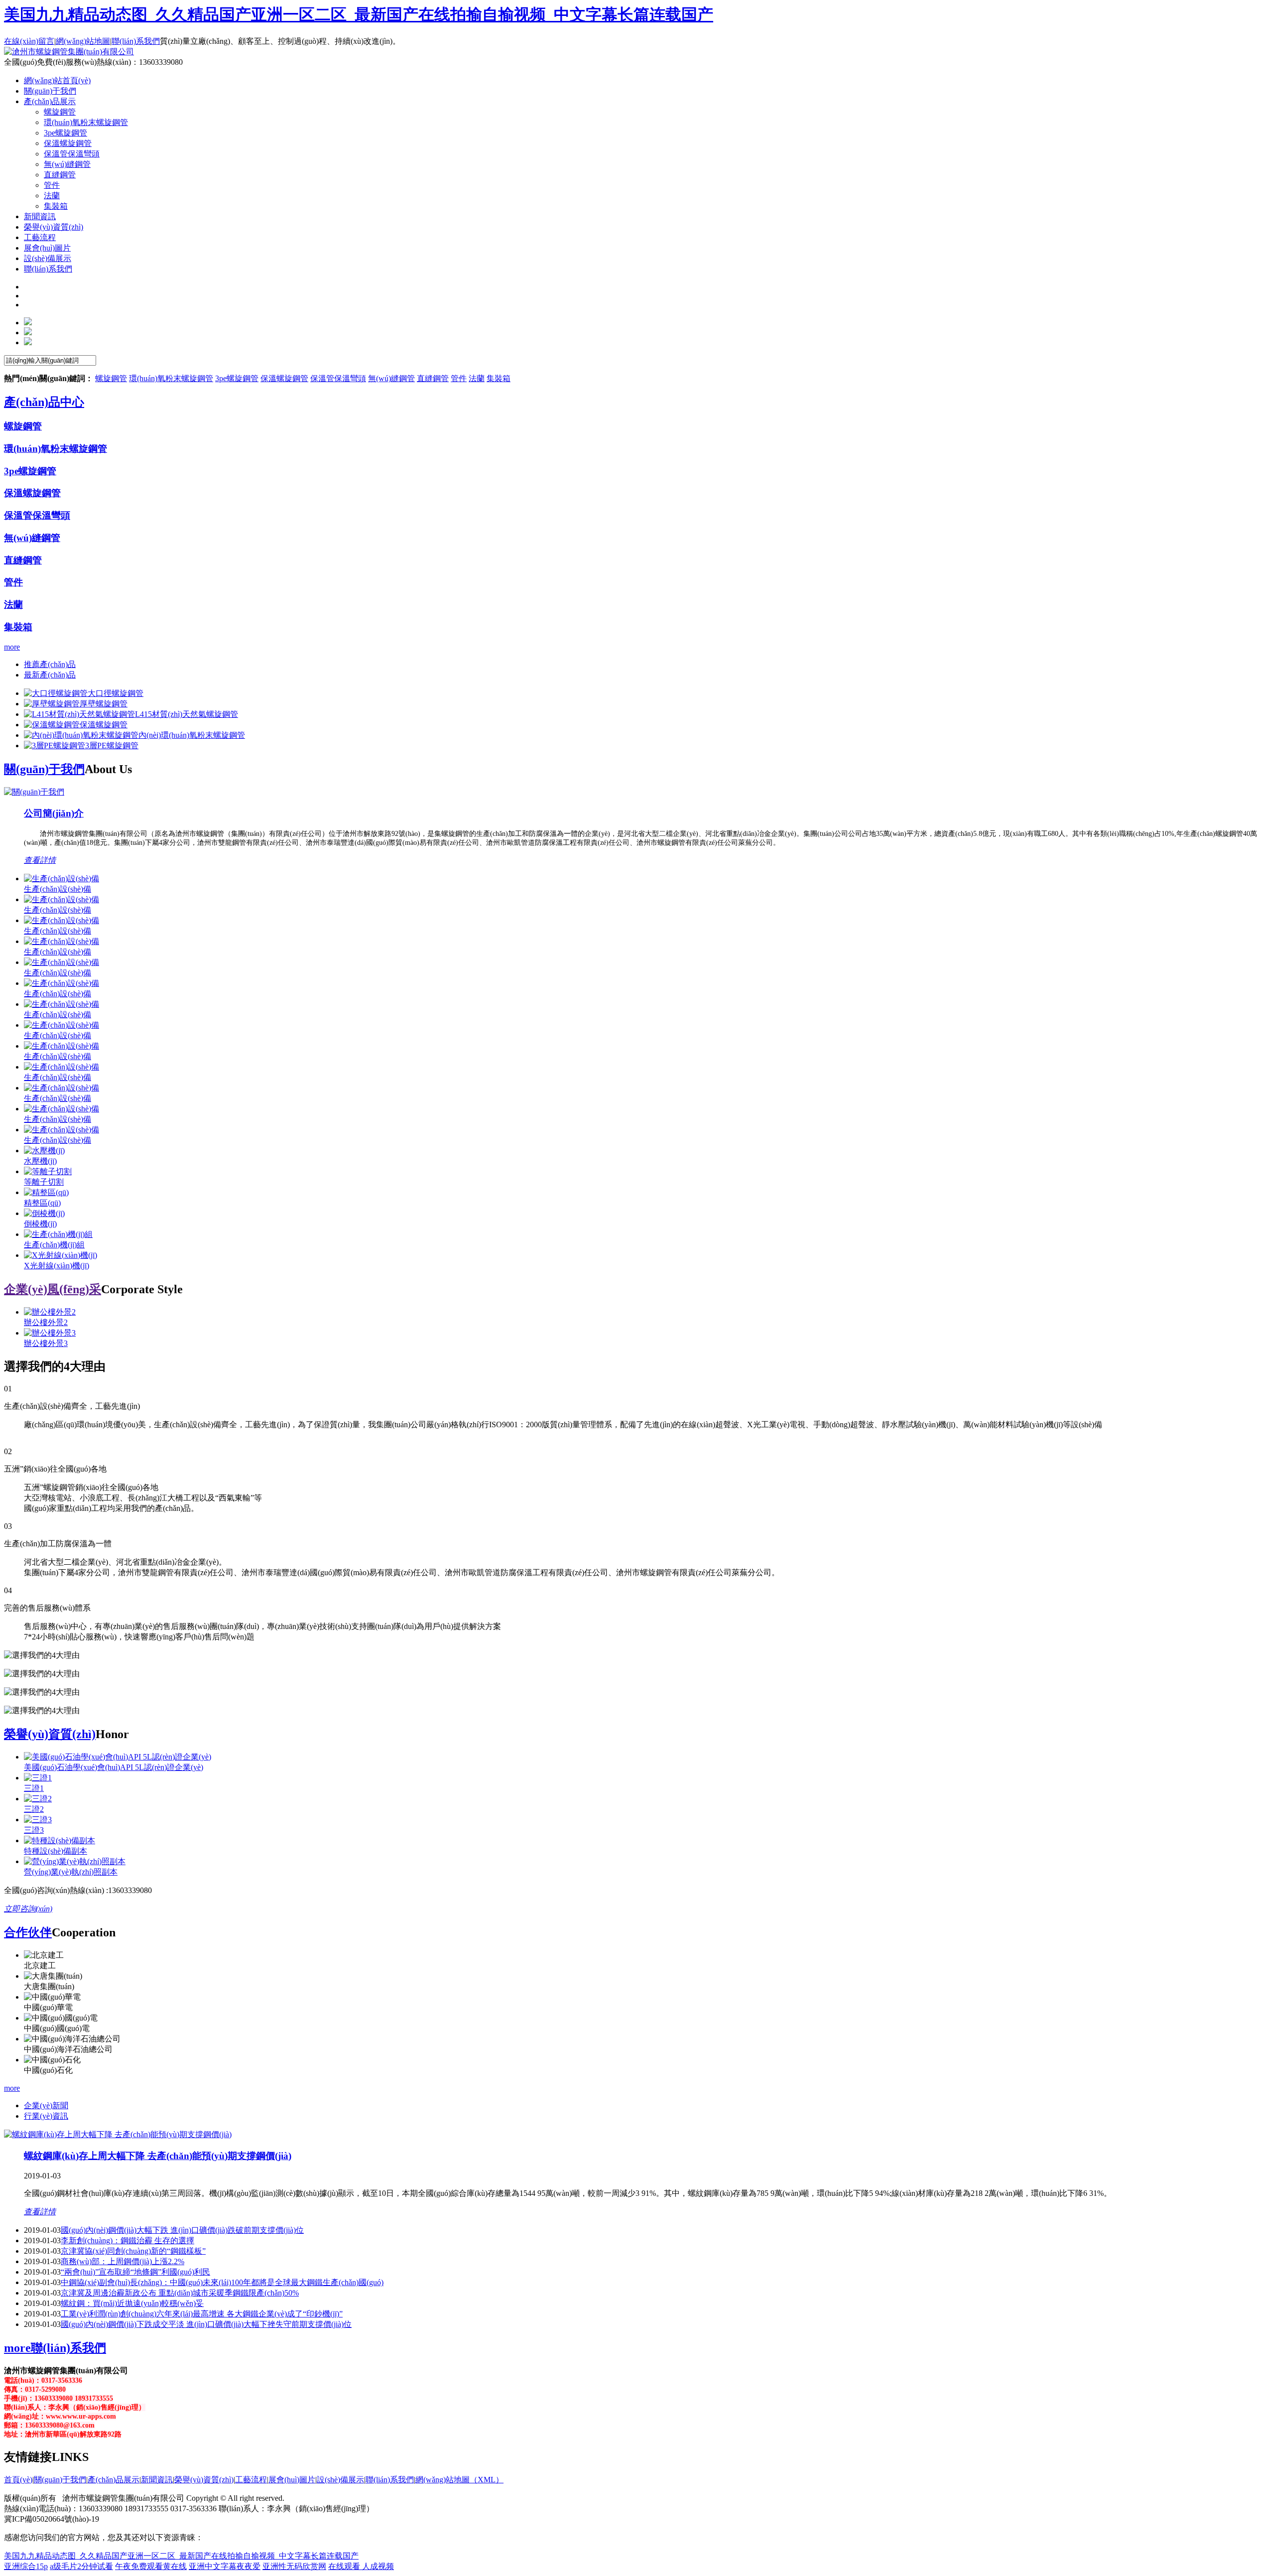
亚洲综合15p (26, 2566)
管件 (52, 185)
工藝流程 (251, 2480)
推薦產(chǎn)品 (50, 664)
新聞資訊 (157, 2480)
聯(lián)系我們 (136, 41)
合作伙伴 (28, 1932)
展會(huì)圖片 (292, 2480)
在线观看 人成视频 (361, 2566)
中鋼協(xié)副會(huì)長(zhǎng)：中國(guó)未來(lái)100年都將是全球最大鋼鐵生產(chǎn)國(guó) (222, 2282)
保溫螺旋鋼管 (68, 143)
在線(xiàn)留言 (29, 41)
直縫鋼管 (60, 175)
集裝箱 (56, 206)
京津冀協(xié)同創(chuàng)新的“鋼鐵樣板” (133, 2251)
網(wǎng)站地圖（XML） (459, 2480)
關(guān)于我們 (44, 769)
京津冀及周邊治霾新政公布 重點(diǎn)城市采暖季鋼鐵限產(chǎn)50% (180, 2293)
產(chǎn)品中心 (44, 402)
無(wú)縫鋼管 (67, 164)
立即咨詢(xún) (28, 1909)
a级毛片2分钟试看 (81, 2566)
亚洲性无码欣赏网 (294, 2566)
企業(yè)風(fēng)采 (53, 1289)
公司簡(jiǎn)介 (54, 813)
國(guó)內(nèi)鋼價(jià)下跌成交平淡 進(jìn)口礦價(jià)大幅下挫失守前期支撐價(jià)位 (206, 2324)
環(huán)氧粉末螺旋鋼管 (86, 122)
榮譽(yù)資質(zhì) (50, 1734)
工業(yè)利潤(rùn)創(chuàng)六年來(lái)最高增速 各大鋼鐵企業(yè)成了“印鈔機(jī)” (202, 2314)
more (12, 647)
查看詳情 (40, 860)
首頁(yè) (18, 2480)
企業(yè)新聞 (46, 2105)
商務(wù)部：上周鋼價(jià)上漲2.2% (123, 2261)
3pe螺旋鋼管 (65, 133)
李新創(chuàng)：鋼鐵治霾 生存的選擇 (127, 2240)
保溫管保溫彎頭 (72, 154)
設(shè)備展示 (340, 2480)
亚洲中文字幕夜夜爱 (225, 2566)
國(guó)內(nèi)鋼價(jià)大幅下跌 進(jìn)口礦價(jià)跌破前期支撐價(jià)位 (182, 2230)
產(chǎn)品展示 (114, 2480)
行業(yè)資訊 (46, 2116)
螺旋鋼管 (60, 112)
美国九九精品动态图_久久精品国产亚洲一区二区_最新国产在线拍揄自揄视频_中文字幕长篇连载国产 (359, 14)
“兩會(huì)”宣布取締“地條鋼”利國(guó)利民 (135, 2272)
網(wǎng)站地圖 (83, 41)
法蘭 (52, 196)
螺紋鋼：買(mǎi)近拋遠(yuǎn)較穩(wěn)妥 (132, 2303)
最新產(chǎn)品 (50, 675)
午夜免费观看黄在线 (151, 2566)
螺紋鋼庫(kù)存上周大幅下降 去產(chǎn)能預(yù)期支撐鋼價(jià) (158, 2156)
